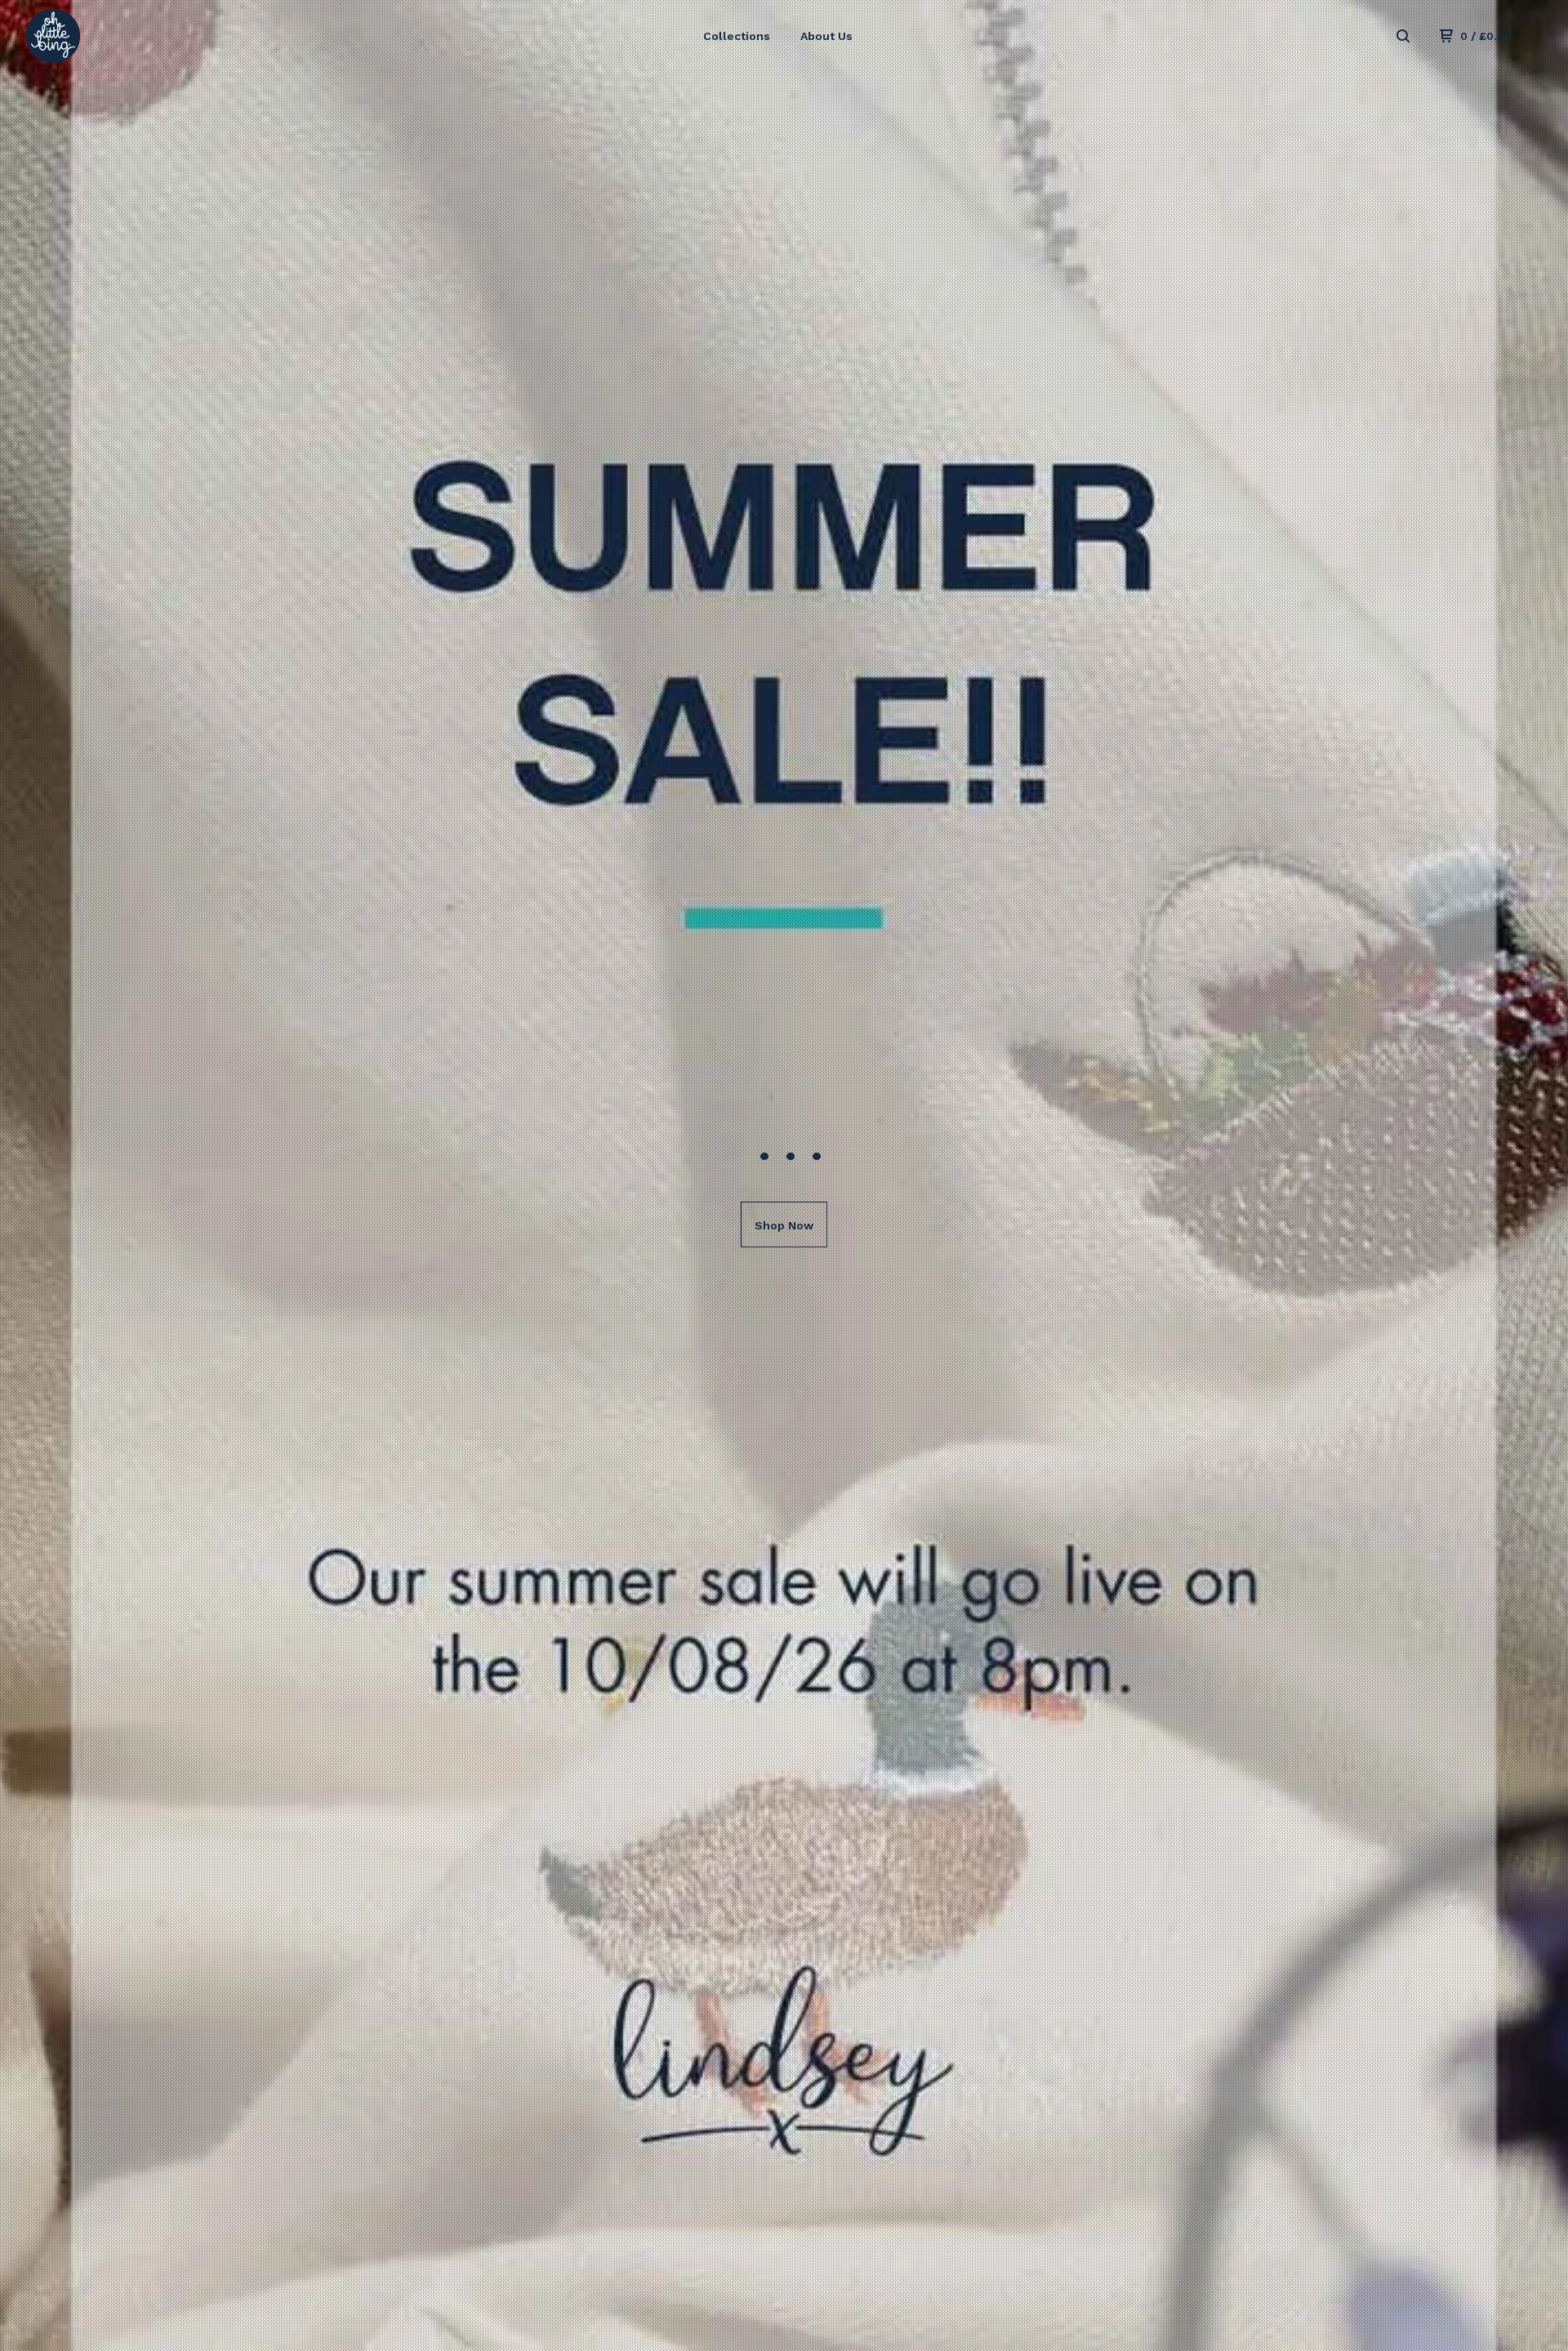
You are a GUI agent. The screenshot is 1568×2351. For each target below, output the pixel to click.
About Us (826, 36)
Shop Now (784, 1225)
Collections (737, 36)
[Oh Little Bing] (111, 36)
